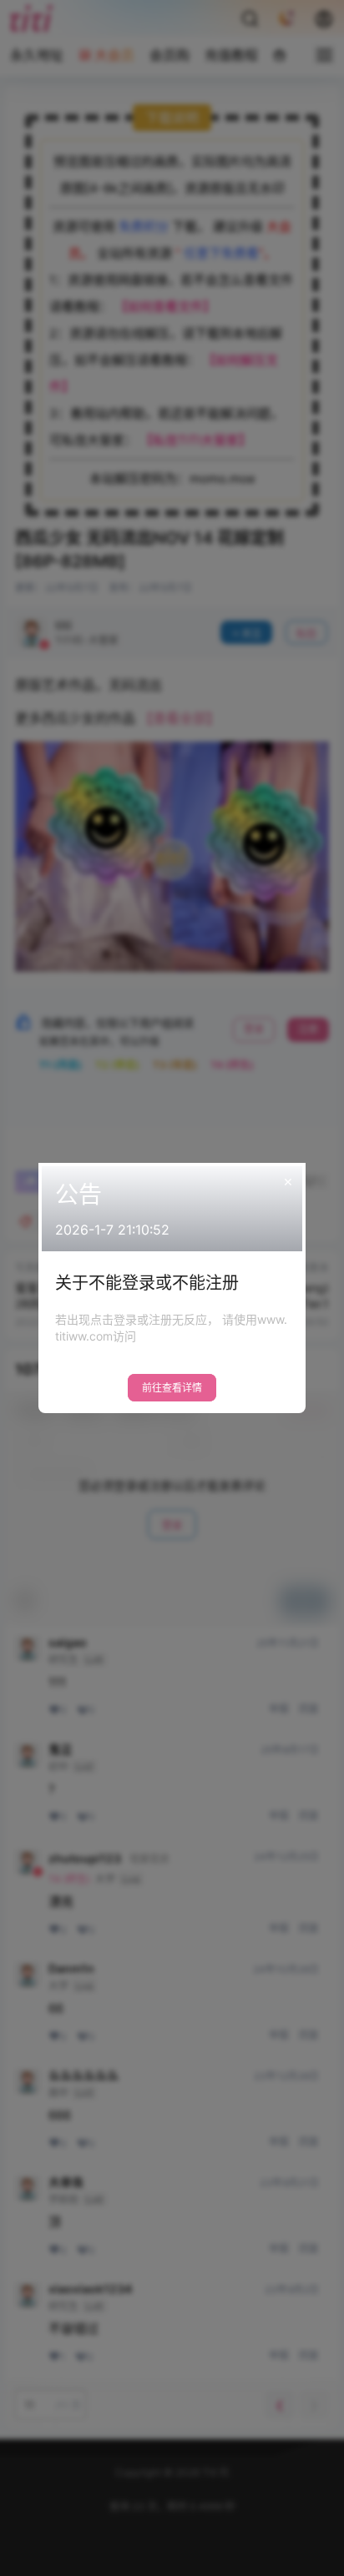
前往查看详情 (172, 1388)
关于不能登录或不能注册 (147, 1283)
